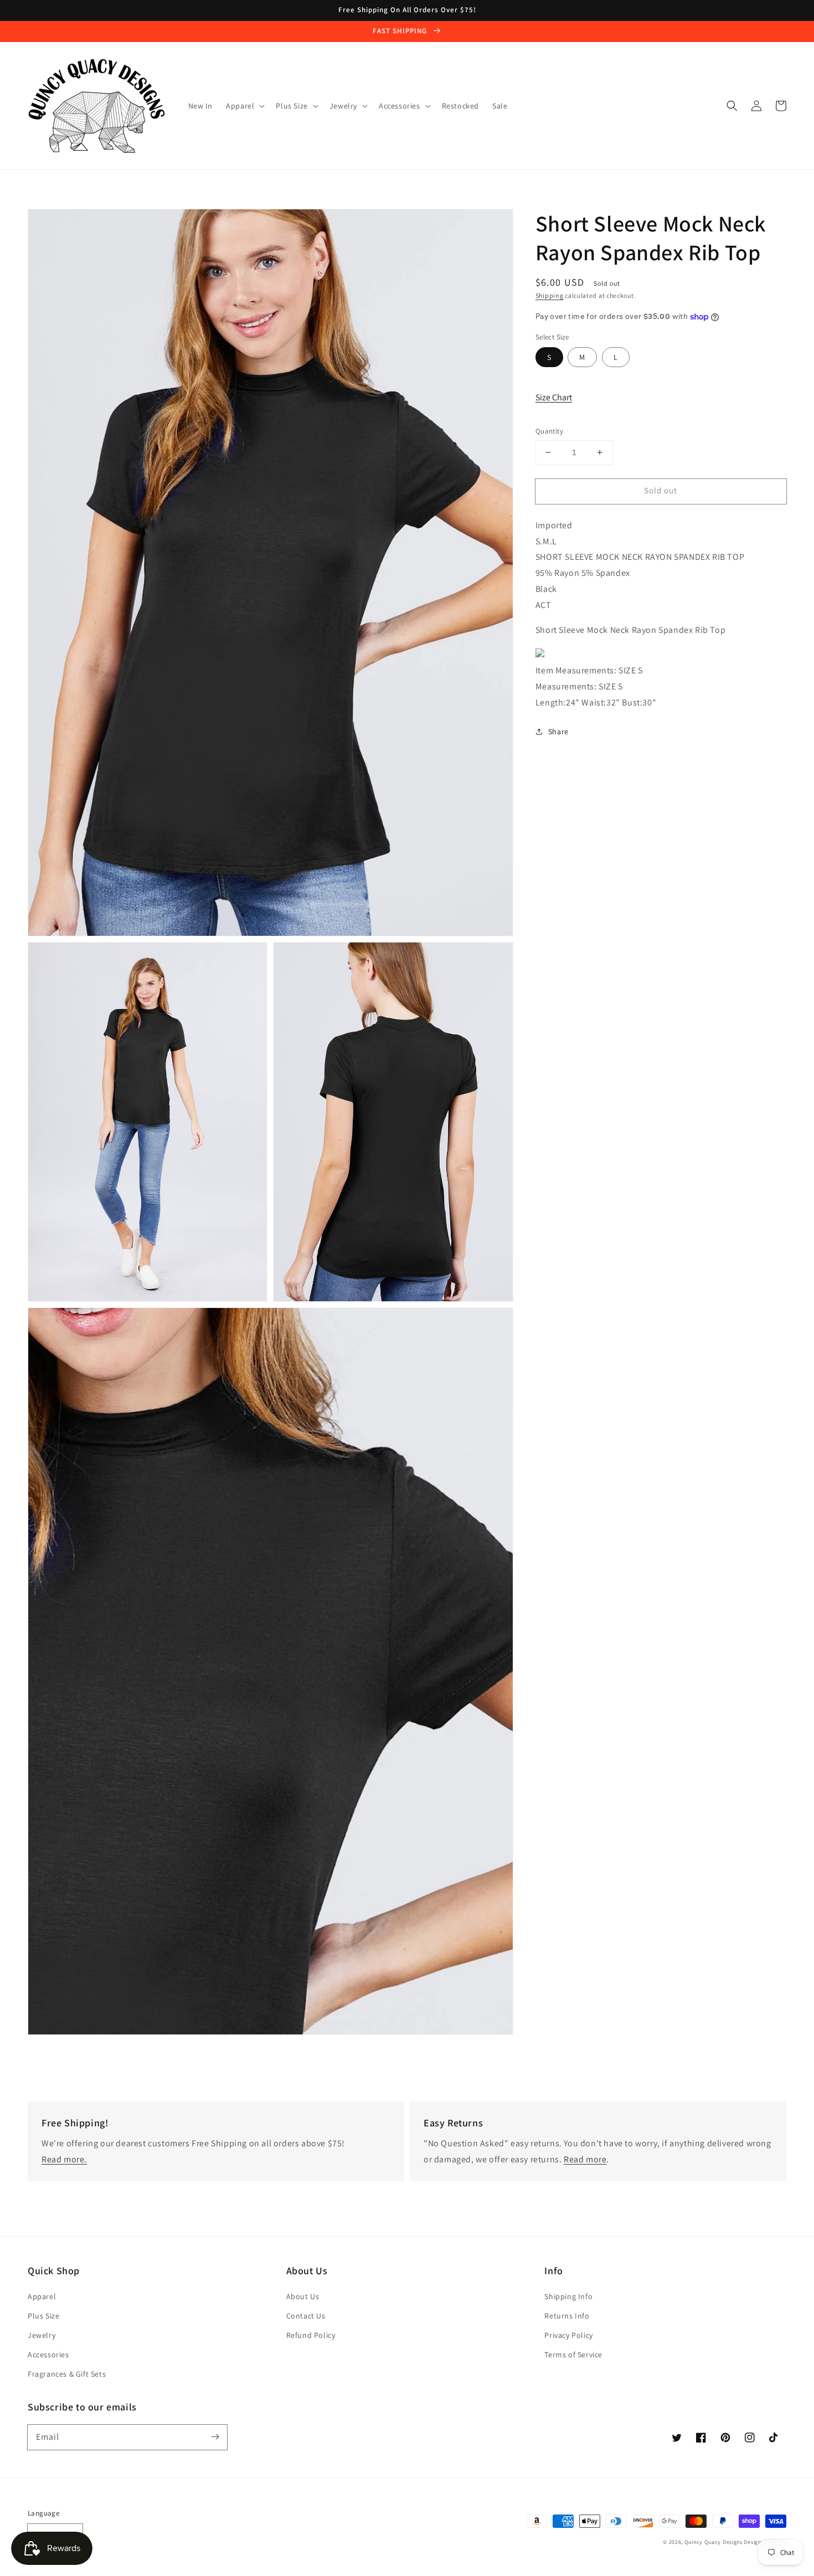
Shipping (550, 295)
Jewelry (42, 2335)
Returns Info (567, 2316)
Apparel (42, 2296)
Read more (585, 2159)
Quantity (549, 431)
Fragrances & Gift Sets (67, 2374)
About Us (303, 2296)
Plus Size (43, 2316)
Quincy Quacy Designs (713, 2542)
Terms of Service (573, 2355)
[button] (732, 106)
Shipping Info (568, 2296)
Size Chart (554, 397)
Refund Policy (311, 2335)
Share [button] (558, 731)
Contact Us (306, 2316)
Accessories (48, 2355)
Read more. (64, 2159)
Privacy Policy (568, 2335)
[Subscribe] (215, 2437)
